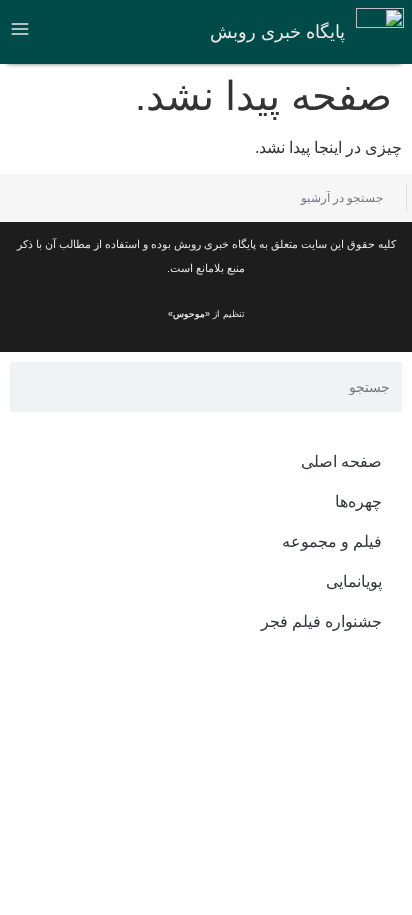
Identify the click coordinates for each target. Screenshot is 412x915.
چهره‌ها (358, 501)
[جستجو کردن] (32, 198)
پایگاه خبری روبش (277, 32)
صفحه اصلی (341, 461)
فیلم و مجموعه (332, 541)
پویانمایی (354, 581)
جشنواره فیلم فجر (321, 621)
